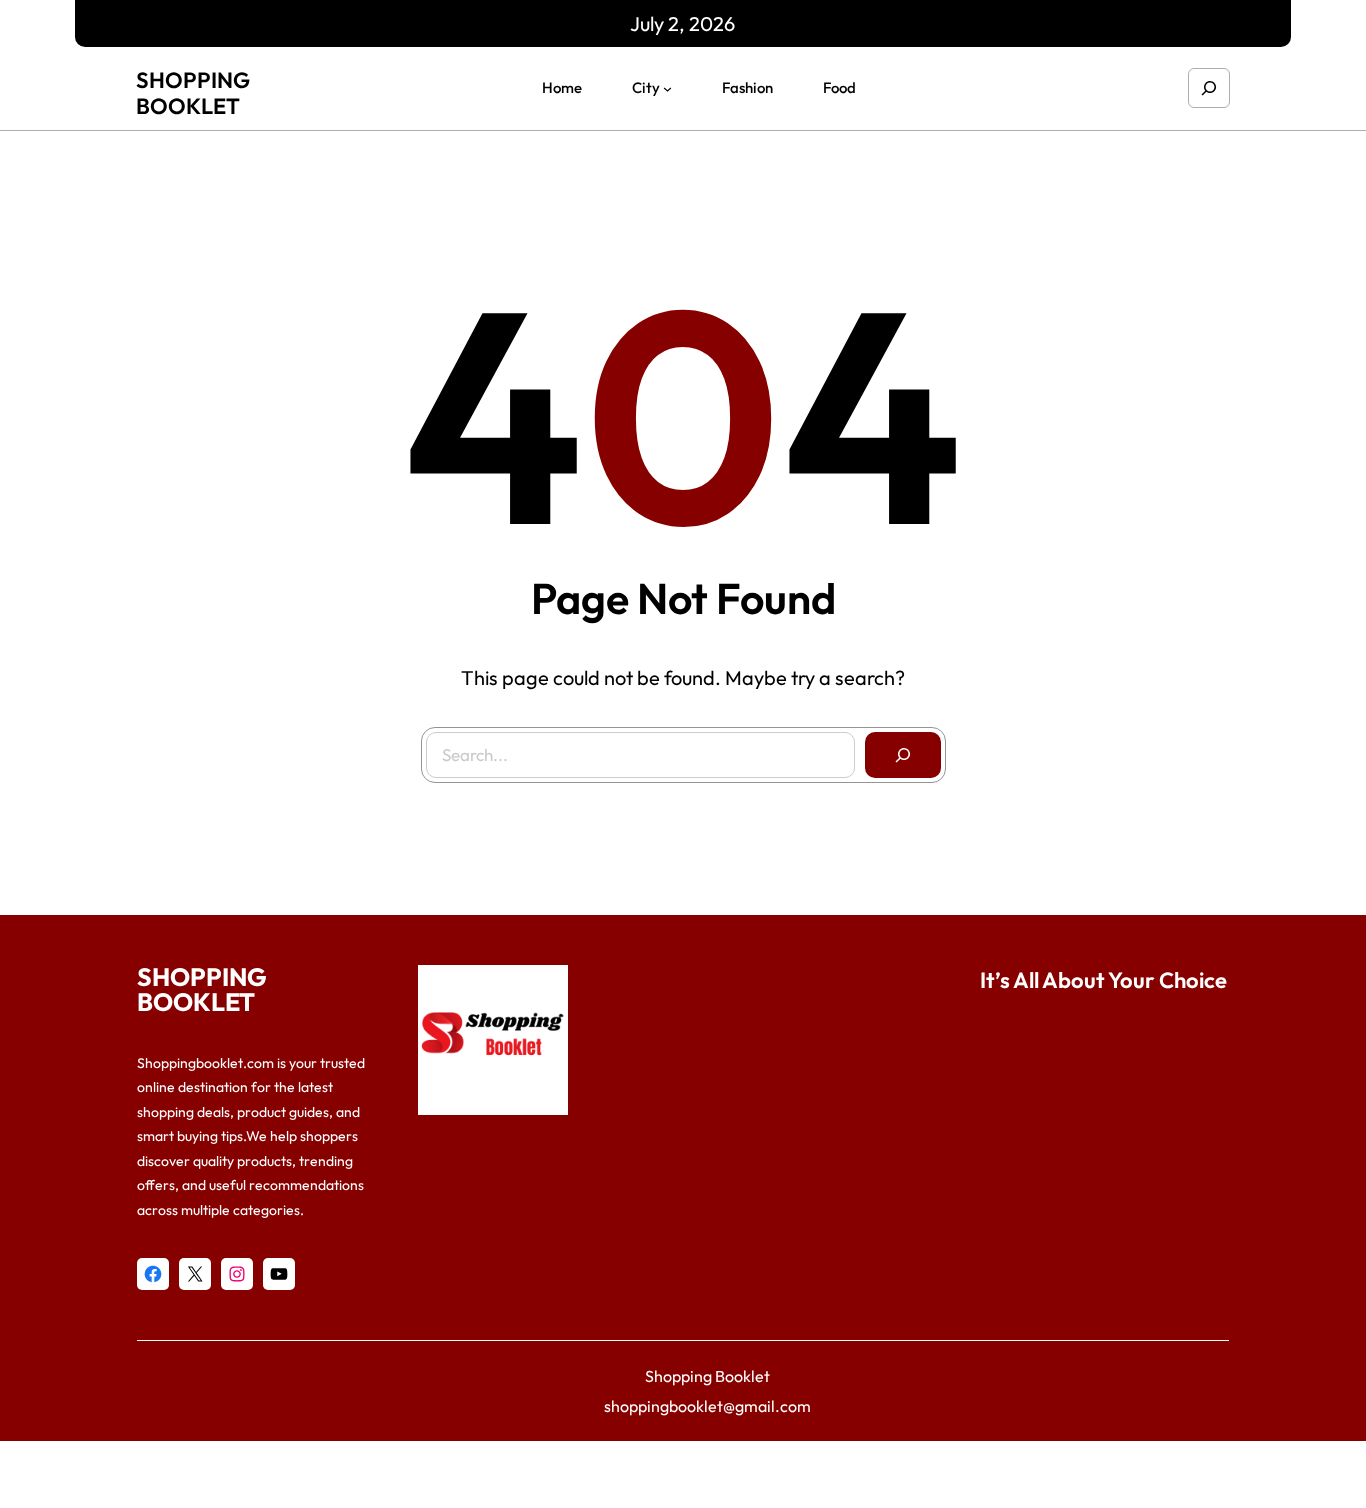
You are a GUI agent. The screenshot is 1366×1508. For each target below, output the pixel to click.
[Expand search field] (1209, 88)
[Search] (903, 755)
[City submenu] (667, 88)
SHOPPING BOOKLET (193, 93)
